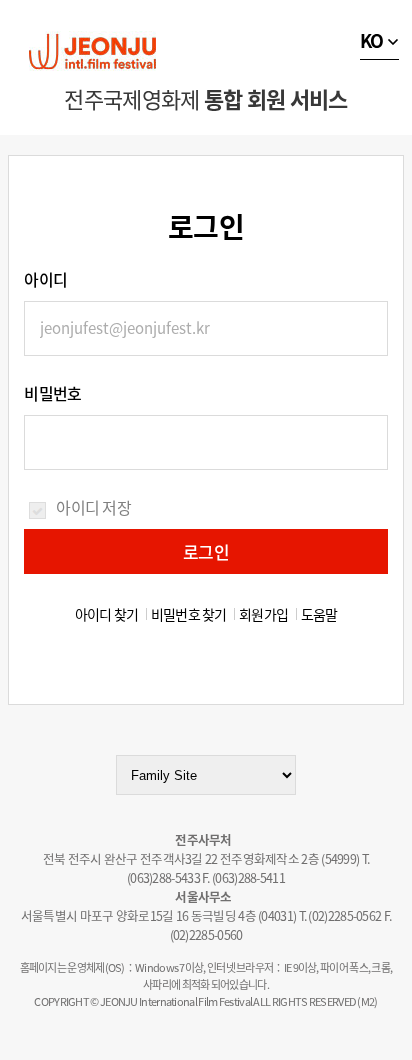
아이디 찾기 (107, 614)
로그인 (206, 551)
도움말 (319, 614)
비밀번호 (52, 393)
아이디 (45, 279)
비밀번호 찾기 (189, 614)
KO (372, 40)
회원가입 (263, 614)
